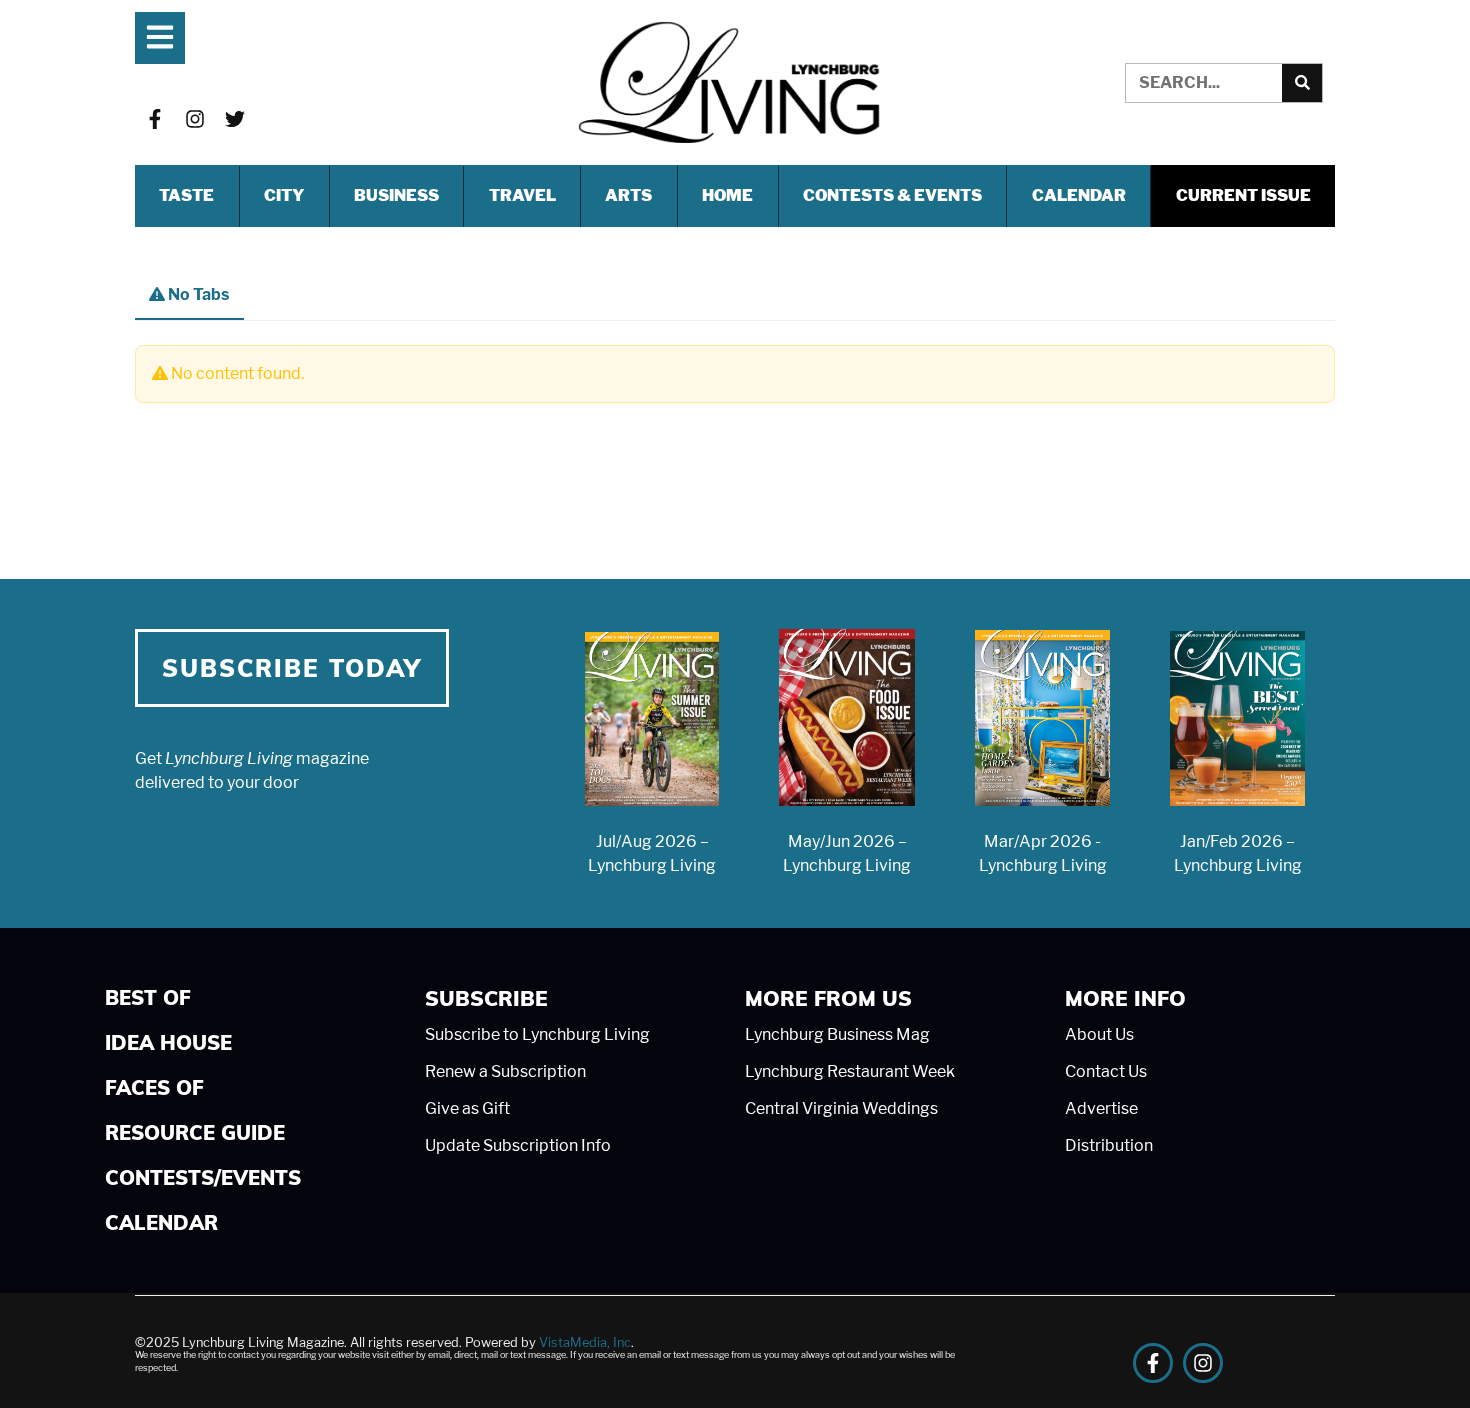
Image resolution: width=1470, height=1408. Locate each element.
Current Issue (1243, 195)
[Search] (1302, 83)
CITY (284, 195)
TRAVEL (522, 195)
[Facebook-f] (155, 119)
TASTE (186, 195)
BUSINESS (396, 195)
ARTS (628, 195)
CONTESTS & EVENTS (892, 195)
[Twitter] (235, 119)
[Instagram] (195, 119)
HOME (727, 195)
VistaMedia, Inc (585, 1342)
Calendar (1079, 195)
